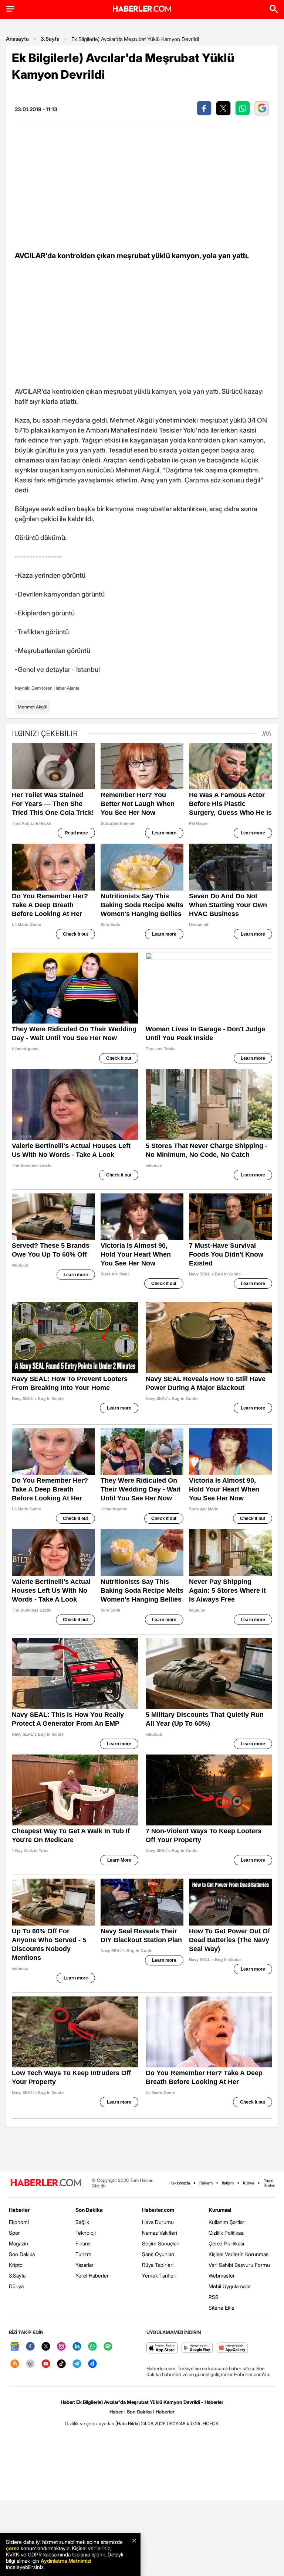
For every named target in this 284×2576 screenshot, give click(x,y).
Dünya (16, 2286)
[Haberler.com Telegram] (77, 2364)
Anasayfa (17, 39)
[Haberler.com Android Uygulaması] (197, 2348)
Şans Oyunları (158, 2254)
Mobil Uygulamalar (230, 2286)
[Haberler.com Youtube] (46, 2364)
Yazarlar (84, 2265)
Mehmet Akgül (33, 707)
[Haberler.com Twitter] (46, 2347)
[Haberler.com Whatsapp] (92, 2347)
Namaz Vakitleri (160, 2233)
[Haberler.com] (46, 2183)
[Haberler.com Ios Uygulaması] (162, 2348)
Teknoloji (86, 2233)
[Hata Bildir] (128, 2423)
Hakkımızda (180, 2183)
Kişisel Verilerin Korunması (239, 2254)
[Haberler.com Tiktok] (61, 2364)
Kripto (16, 2265)
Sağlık (82, 2222)
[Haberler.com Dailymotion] (92, 2364)
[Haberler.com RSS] (15, 2364)
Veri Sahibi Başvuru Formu (239, 2265)
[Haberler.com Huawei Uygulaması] (232, 2348)
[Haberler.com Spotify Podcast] (108, 2347)
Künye (249, 2183)
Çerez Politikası (226, 2243)
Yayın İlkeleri (269, 2183)
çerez (13, 2548)
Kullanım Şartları (227, 2222)
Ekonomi (19, 2222)
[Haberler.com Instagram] (61, 2347)
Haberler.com (158, 2210)
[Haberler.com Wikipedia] (30, 2364)
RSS (214, 2297)
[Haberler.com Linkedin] (77, 2347)
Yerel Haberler (92, 2276)
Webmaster (222, 2276)
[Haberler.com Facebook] (30, 2347)
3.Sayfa (50, 39)
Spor (14, 2233)
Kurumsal (220, 2210)
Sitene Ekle (222, 2308)
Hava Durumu (158, 2222)
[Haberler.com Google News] (15, 2347)
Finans (83, 2243)
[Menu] (10, 9)
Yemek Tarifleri (159, 2276)
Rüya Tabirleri (158, 2265)
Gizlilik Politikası (226, 2233)
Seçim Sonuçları (161, 2243)
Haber (116, 2412)
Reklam (206, 2183)
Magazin (18, 2243)
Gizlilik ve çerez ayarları (89, 2423)
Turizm (83, 2254)
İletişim (228, 2183)
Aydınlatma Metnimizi (66, 2561)
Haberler (19, 2210)
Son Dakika (22, 2254)
